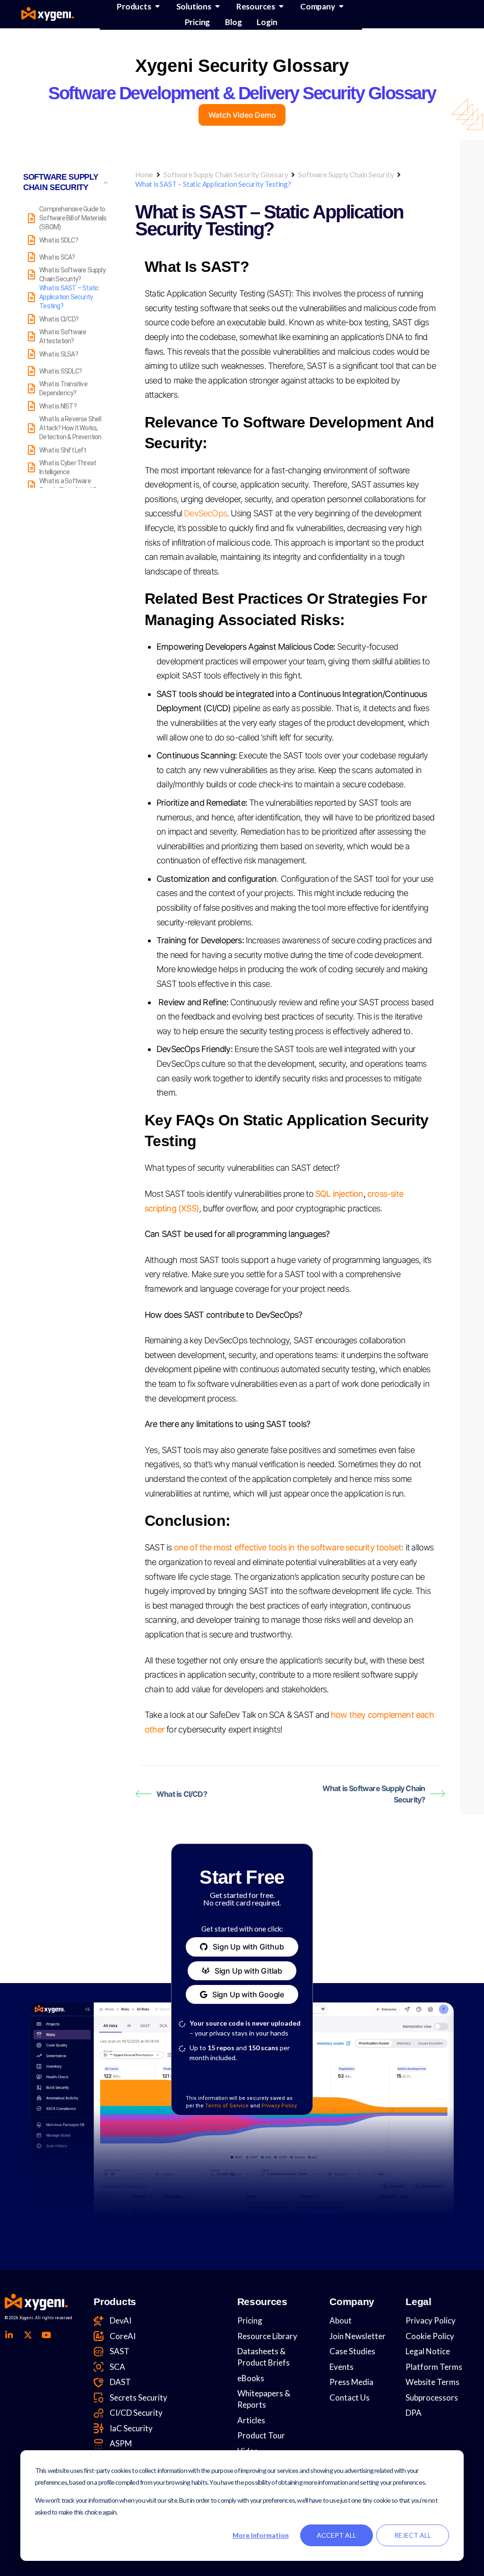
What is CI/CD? (182, 1794)
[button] (242, 1947)
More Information (261, 2535)
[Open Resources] (281, 6)
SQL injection (339, 1194)
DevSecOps (205, 513)
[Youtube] (46, 2335)
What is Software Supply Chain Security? (374, 1794)
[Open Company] (341, 6)
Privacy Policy (279, 2106)
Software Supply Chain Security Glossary (226, 174)
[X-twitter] (27, 2335)
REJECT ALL (413, 2535)
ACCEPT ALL (337, 2535)
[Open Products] (157, 6)
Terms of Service (227, 2106)
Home (144, 174)
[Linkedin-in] (9, 2335)
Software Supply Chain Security (346, 174)
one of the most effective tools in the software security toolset (288, 1547)
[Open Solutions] (217, 6)
